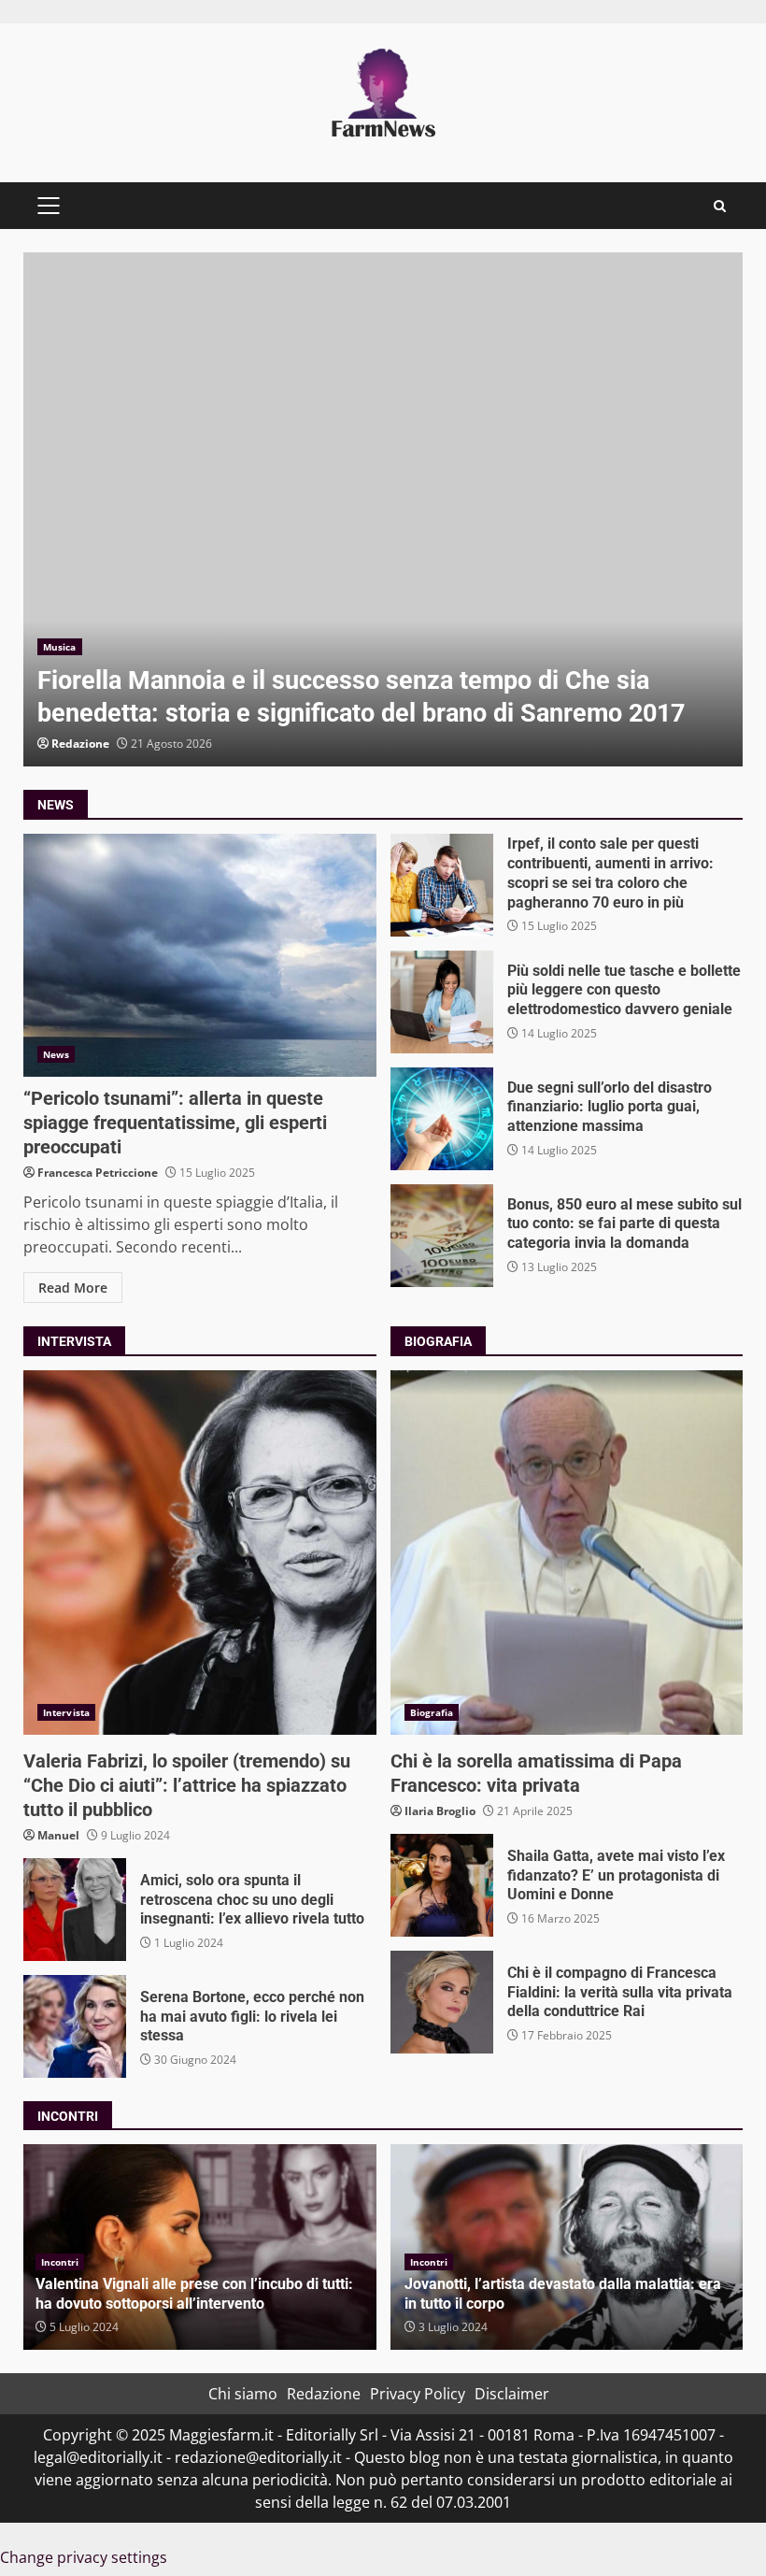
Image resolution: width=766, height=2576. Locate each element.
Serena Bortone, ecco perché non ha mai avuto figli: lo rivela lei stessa (75, 2026)
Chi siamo (243, 2394)
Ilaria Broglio (440, 1811)
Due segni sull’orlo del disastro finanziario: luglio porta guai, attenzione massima (442, 1119)
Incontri (60, 2262)
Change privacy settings (84, 2557)
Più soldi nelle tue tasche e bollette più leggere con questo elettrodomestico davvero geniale (442, 1002)
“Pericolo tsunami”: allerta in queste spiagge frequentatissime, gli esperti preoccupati (200, 955)
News (56, 1054)
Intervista (66, 1712)
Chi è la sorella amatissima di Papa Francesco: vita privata (567, 1553)
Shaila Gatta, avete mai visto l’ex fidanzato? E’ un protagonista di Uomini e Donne (442, 1885)
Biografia (432, 1712)
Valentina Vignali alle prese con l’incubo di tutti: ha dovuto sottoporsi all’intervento (194, 2294)
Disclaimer (512, 2394)
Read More (73, 1288)
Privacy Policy (418, 2394)
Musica (60, 647)
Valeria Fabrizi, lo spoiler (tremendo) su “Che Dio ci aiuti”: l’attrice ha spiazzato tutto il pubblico (200, 1553)
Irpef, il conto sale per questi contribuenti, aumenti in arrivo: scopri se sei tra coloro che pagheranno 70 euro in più (442, 885)
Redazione (80, 744)
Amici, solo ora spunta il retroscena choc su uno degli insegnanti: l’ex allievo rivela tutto (75, 1910)
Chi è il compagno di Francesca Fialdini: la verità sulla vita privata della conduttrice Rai (442, 2002)
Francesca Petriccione (98, 1173)
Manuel (58, 1835)
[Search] (720, 206)
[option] (383, 509)
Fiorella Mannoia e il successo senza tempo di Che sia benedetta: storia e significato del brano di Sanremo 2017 (383, 509)
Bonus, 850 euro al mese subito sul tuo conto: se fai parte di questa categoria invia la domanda (442, 1236)
